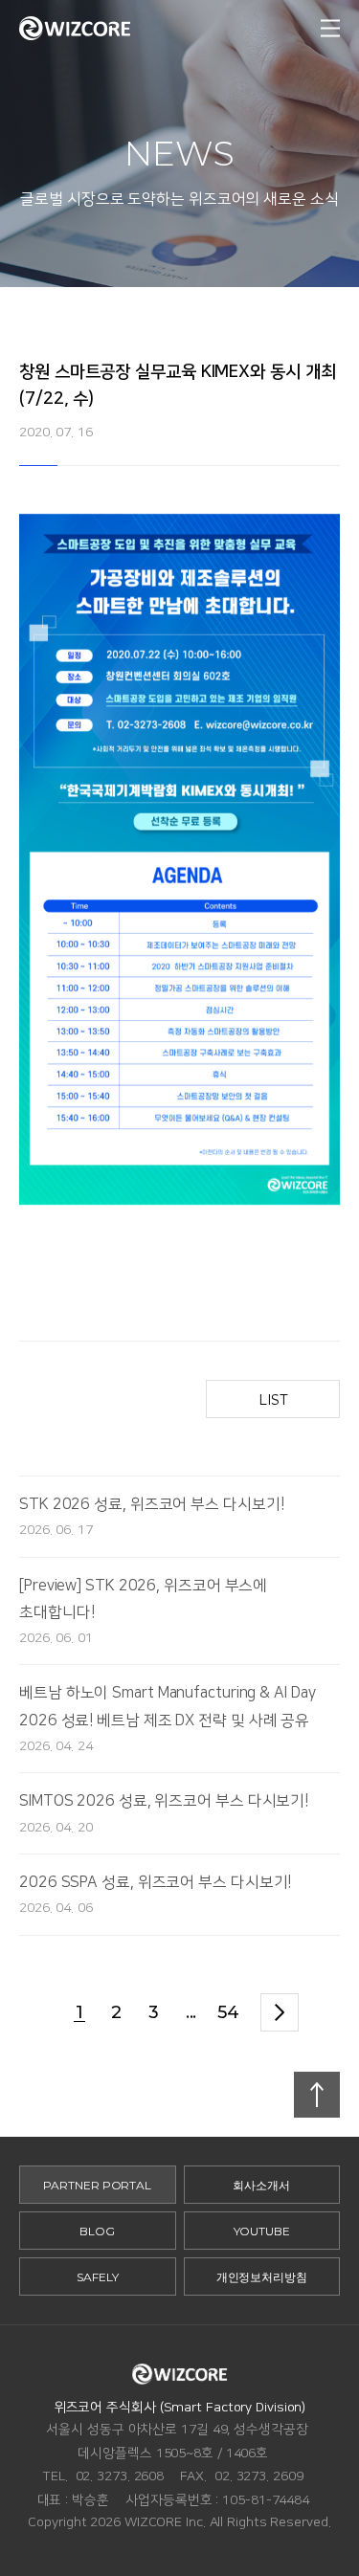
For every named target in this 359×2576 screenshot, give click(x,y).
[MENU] (330, 29)
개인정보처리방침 (262, 2277)
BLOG (97, 2231)
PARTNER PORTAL (97, 2185)
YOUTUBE (262, 2231)
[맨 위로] (317, 2095)
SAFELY (97, 2277)
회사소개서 (261, 2185)
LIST (273, 1400)
